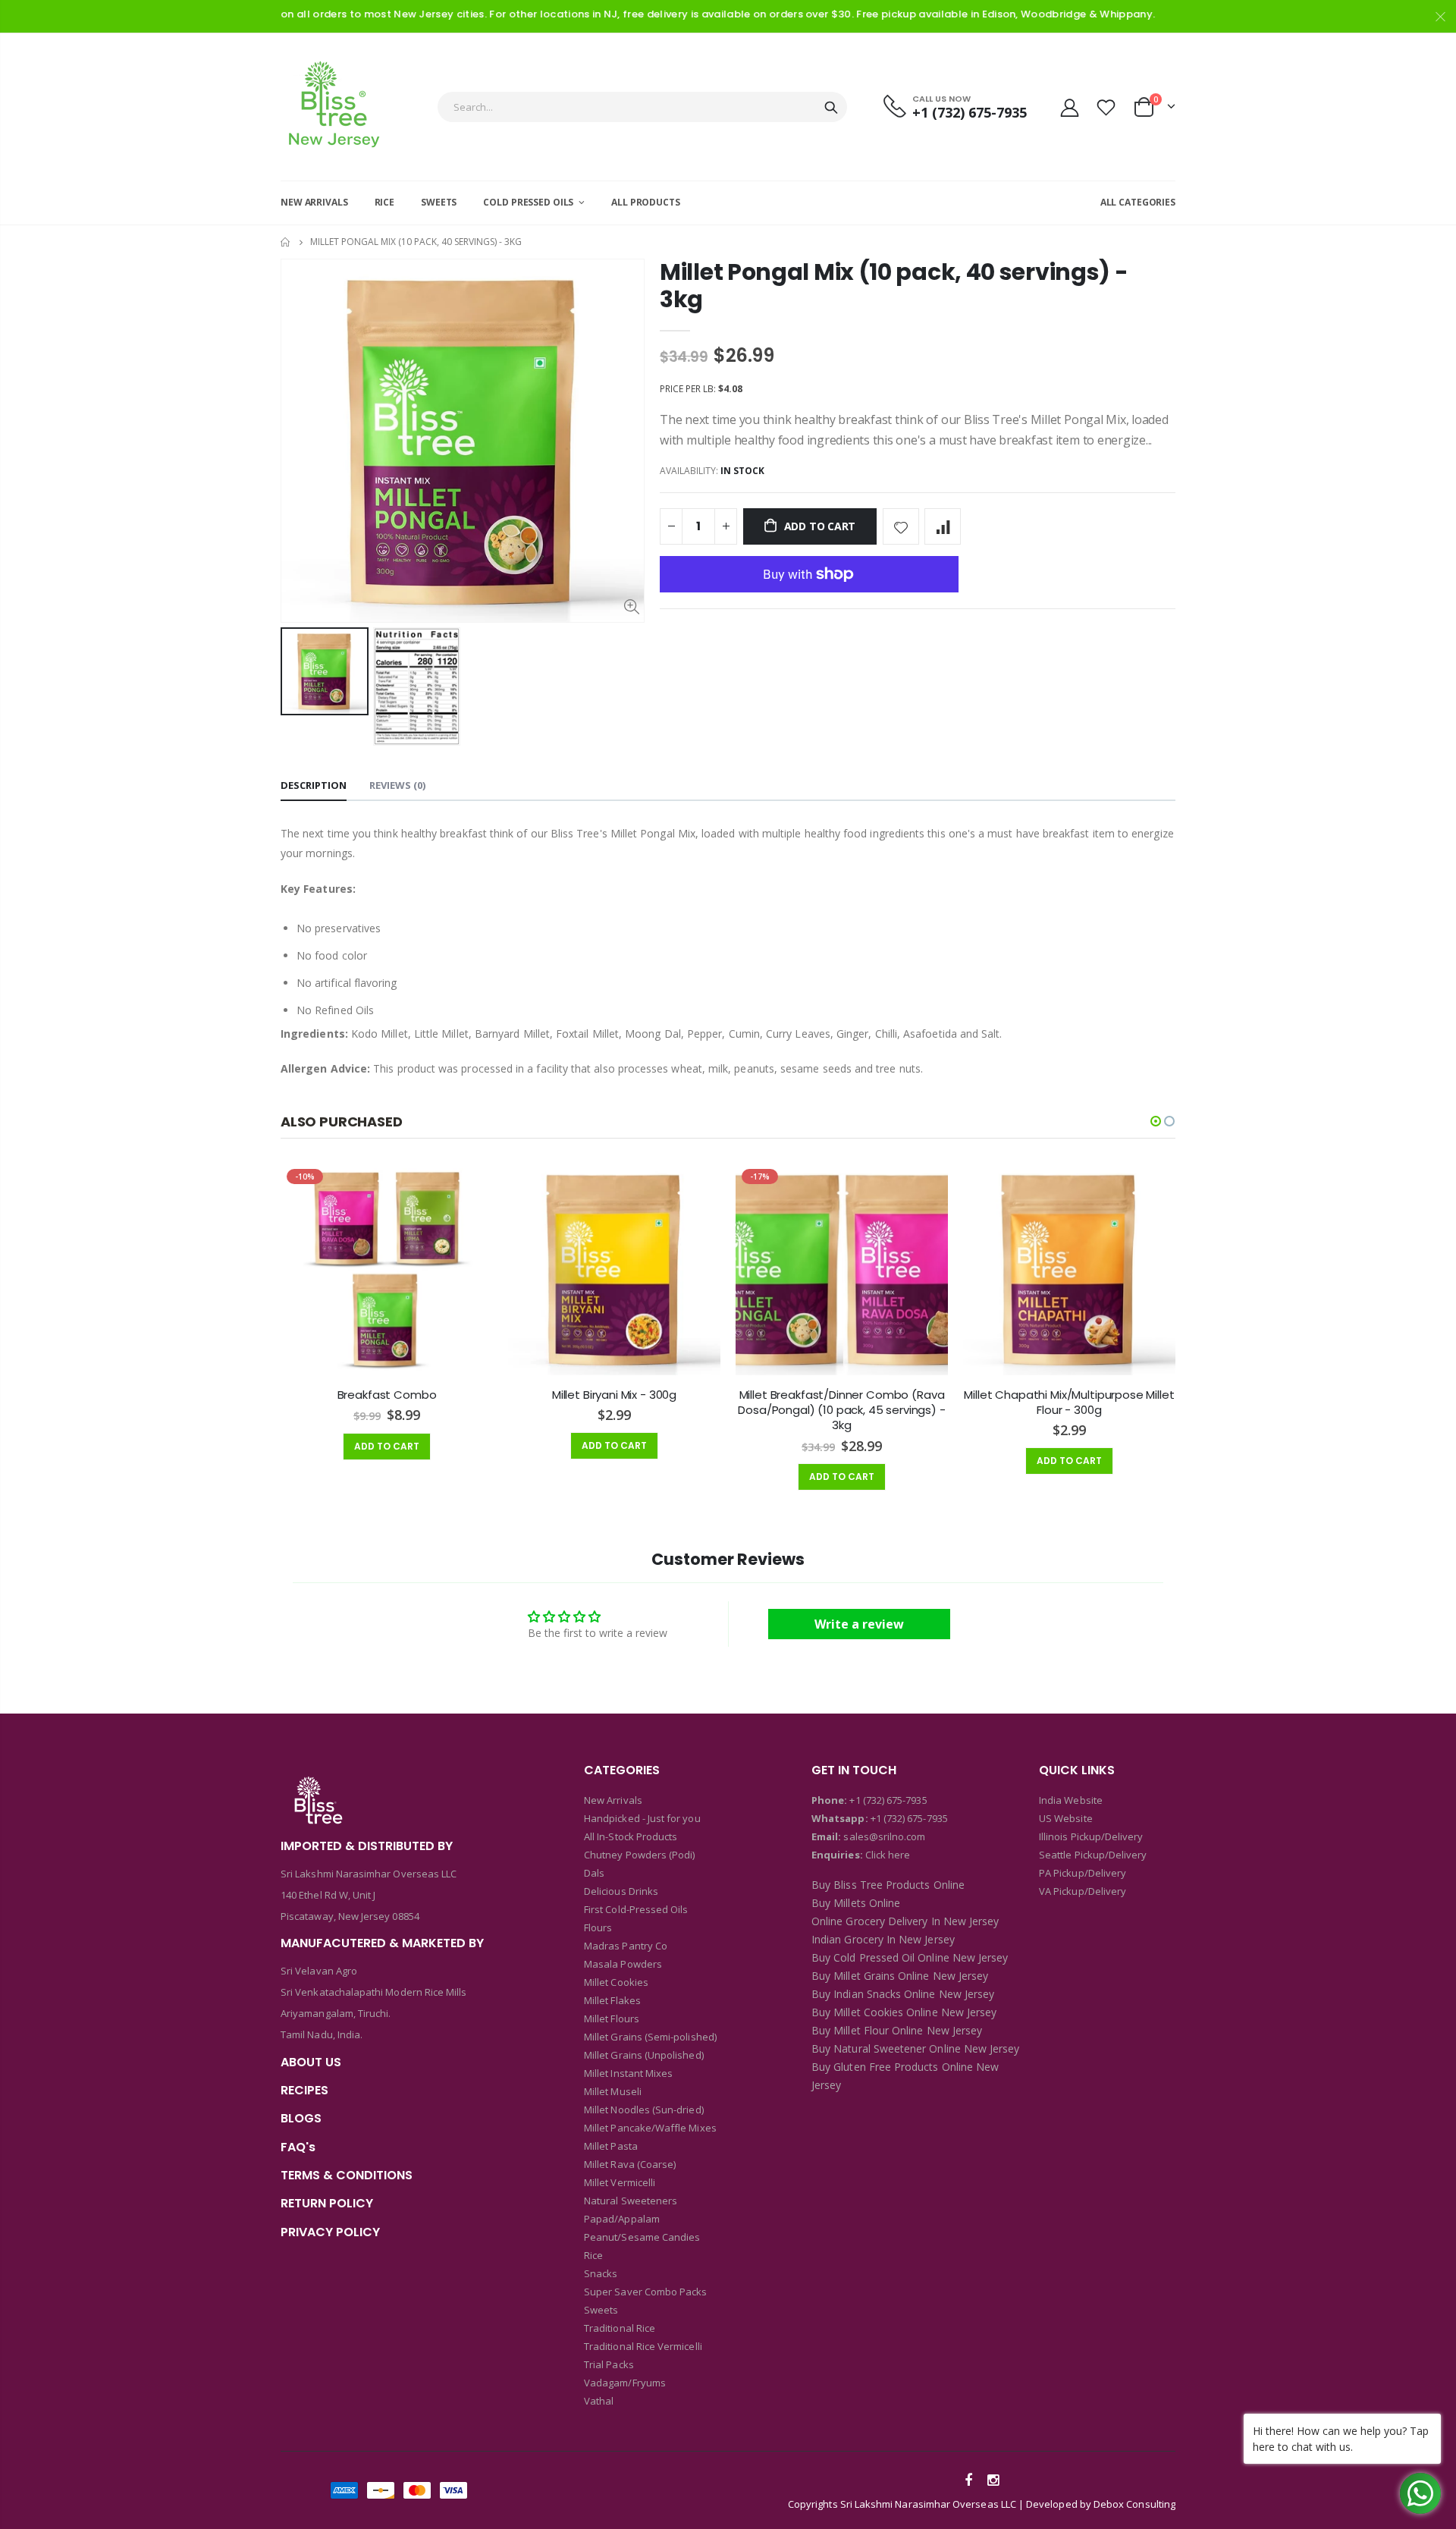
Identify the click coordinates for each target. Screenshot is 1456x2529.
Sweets (601, 2310)
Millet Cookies (616, 1982)
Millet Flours (612, 2018)
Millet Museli (613, 2091)
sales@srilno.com (883, 1836)
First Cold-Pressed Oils (636, 1909)
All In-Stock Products (631, 1836)
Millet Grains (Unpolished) (644, 2055)
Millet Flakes (612, 2000)
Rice (593, 2255)
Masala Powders (623, 1964)
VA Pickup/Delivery (1083, 1891)
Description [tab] (314, 785)
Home (286, 242)
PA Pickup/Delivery (1083, 1873)
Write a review (859, 1624)
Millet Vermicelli (620, 2182)
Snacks (601, 2273)
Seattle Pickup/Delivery (1093, 1855)
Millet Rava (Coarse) (630, 2164)
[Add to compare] (943, 526)
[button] (1156, 1121)
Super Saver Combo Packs (646, 2292)
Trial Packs (609, 2364)
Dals (594, 1873)
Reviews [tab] (397, 785)
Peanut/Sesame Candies (642, 2237)
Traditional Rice (620, 2328)
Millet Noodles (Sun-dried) (644, 2110)
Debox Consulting (1134, 2504)
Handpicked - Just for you (642, 1818)
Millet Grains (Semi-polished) (650, 2037)
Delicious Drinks (621, 1891)
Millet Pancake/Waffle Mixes (650, 2128)
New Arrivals (613, 1800)
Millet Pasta (611, 2146)
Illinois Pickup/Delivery (1091, 1836)
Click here (888, 1855)
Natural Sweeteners (631, 2201)
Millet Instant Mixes (628, 2073)
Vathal (599, 2401)
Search (831, 107)
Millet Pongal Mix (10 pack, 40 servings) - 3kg (894, 286)
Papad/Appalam (622, 2219)
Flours (598, 1927)
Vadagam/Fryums (625, 2383)
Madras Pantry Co (626, 1946)
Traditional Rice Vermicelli (643, 2346)
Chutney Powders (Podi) (639, 1855)
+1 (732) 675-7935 (888, 1800)
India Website (1071, 1800)
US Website (1066, 1818)
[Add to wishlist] (901, 526)
